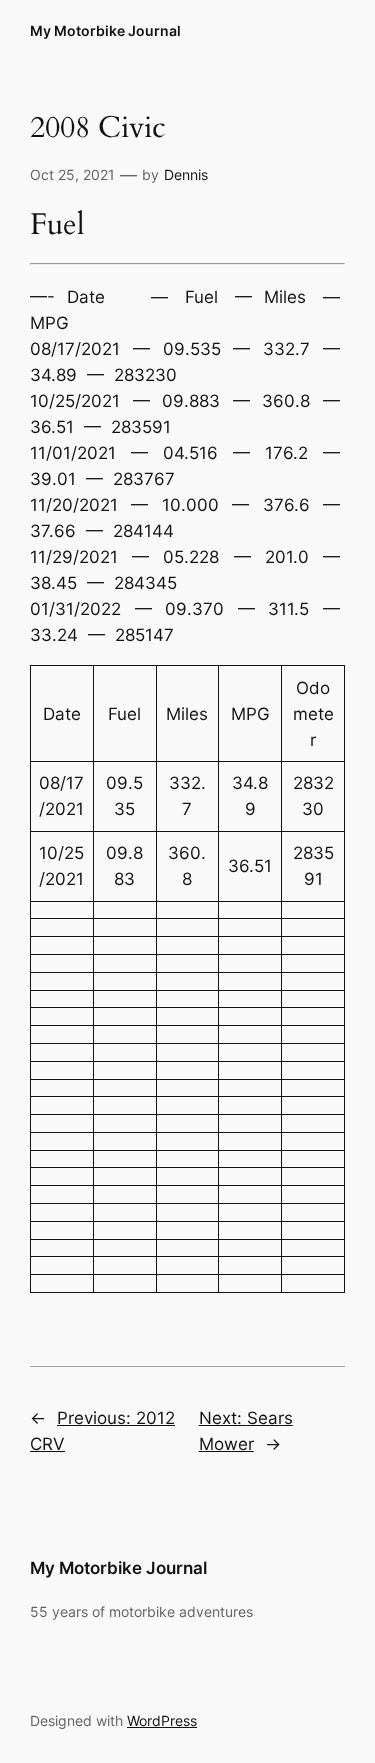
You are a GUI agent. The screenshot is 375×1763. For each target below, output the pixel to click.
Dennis (186, 174)
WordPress (162, 1720)
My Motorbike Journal (105, 30)
